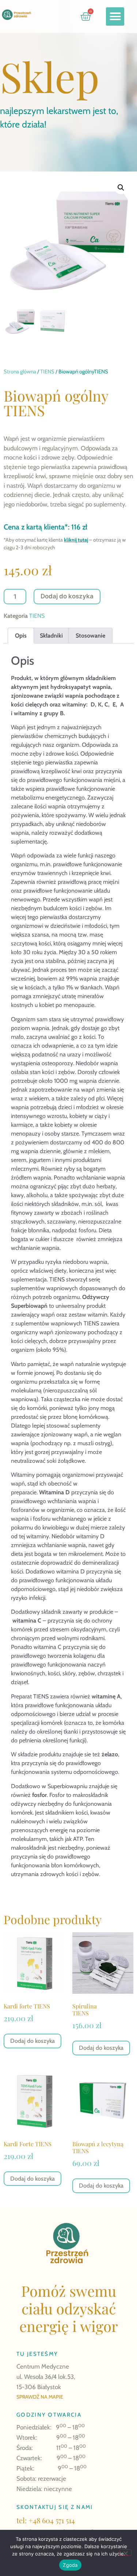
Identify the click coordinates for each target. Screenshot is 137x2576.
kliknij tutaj (76, 540)
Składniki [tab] (51, 636)
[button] (115, 16)
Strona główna (20, 372)
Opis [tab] (21, 636)
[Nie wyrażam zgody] (125, 2553)
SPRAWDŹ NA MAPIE (40, 2397)
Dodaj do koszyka (67, 596)
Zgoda (70, 2565)
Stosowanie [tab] (90, 636)
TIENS (47, 372)
